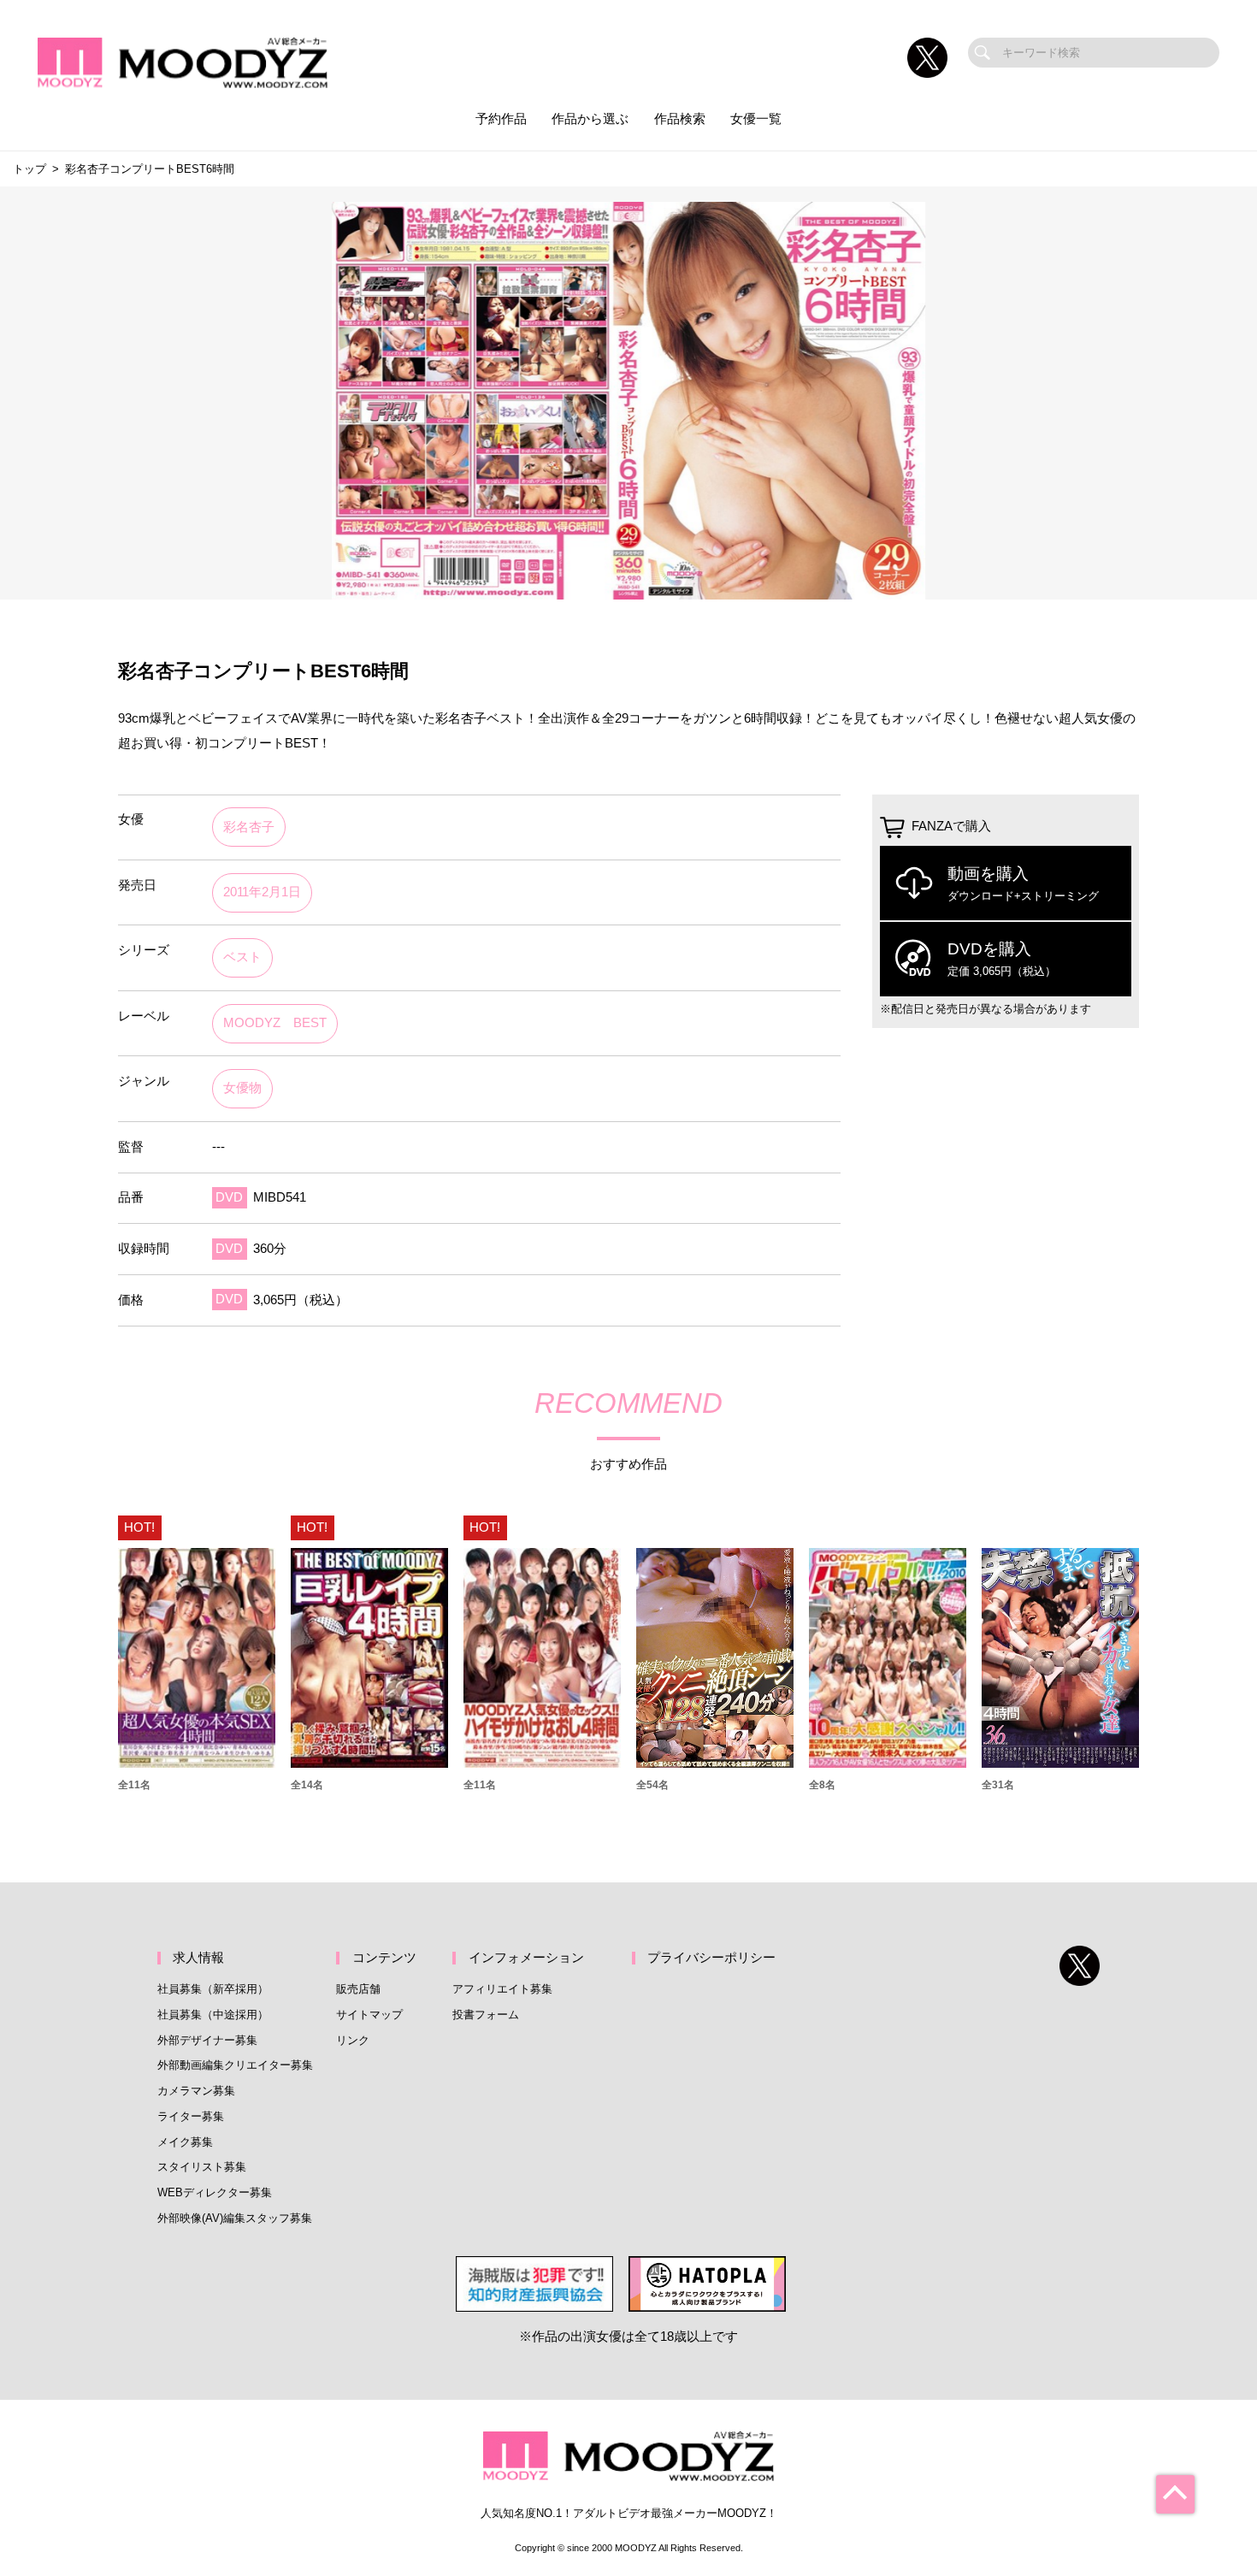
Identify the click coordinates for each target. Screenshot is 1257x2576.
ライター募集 (191, 2116)
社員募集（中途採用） (213, 2015)
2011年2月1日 (262, 892)
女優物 (242, 1088)
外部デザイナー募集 (207, 2040)
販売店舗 (358, 1989)
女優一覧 (756, 119)
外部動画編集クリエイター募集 (235, 2065)
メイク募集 (185, 2142)
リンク (353, 2040)
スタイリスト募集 (202, 2167)
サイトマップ (369, 2015)
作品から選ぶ (590, 119)
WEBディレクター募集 (215, 2192)
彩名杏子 (249, 827)
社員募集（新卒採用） (213, 1989)
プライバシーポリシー (711, 1958)
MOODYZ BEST (275, 1023)
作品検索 (680, 119)
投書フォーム (486, 2015)
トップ (30, 169)
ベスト (242, 957)
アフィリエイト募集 (502, 1989)
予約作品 (501, 119)
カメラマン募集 (196, 2091)
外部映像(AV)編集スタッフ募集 (235, 2218)
